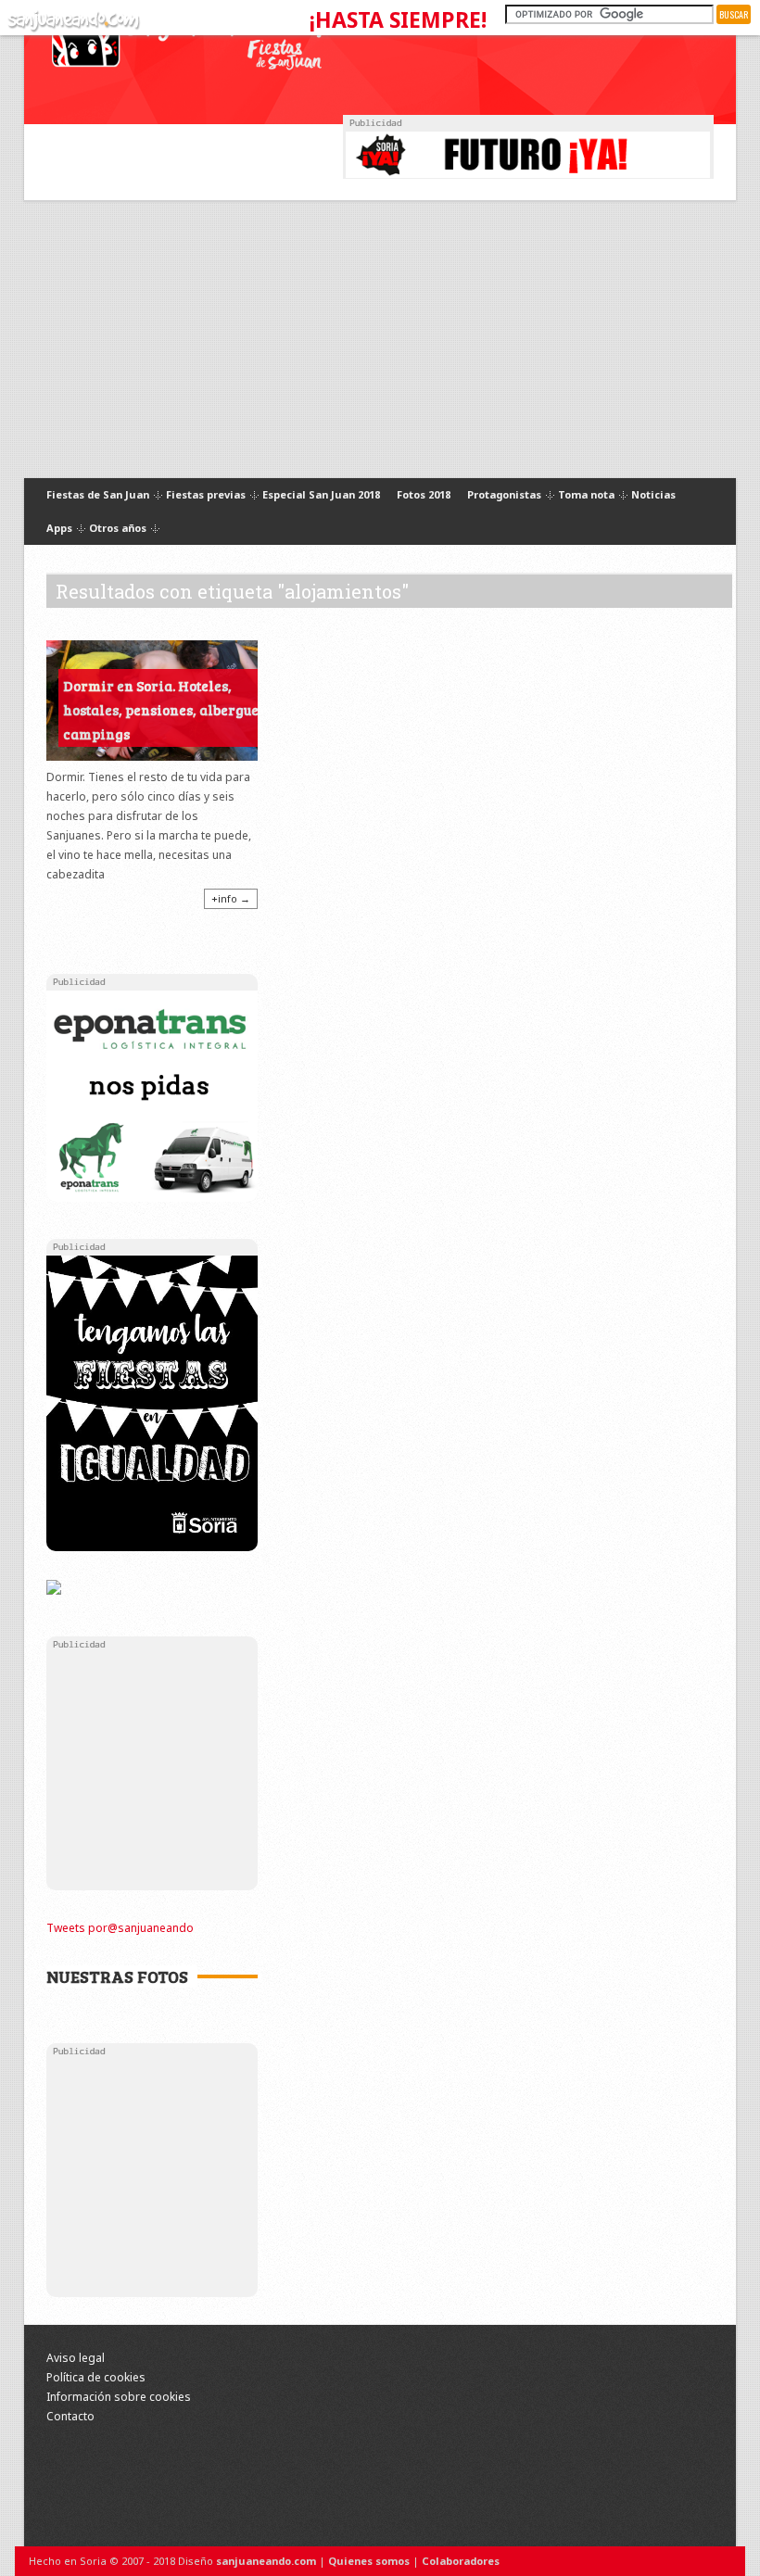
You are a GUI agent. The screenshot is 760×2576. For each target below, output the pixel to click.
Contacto (70, 2416)
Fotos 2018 (424, 494)
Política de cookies (96, 2377)
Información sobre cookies (119, 2397)
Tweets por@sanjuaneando (120, 1928)
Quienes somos (369, 2561)
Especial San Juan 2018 (321, 494)
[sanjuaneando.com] (71, 17)
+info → (231, 898)
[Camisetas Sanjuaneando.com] (54, 1589)
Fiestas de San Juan (98, 495)
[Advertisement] (380, 339)
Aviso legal (76, 2358)
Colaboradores (461, 2561)
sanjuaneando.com (266, 2561)
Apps (59, 529)
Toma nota (586, 495)
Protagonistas (504, 495)
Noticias (653, 494)
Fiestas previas (206, 495)
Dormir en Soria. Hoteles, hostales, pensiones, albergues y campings (169, 710)
